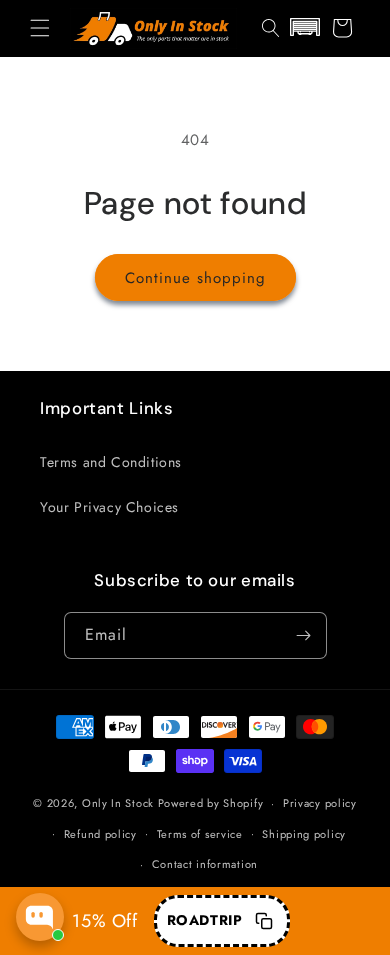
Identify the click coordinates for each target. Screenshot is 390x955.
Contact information (205, 864)
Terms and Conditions (111, 462)
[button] (40, 28)
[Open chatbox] (40, 917)
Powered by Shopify (211, 803)
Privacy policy (320, 803)
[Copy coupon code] (264, 921)
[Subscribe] (304, 635)
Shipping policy (304, 834)
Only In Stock (118, 803)
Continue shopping (195, 278)
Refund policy (100, 834)
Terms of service (200, 834)
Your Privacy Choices (109, 507)
